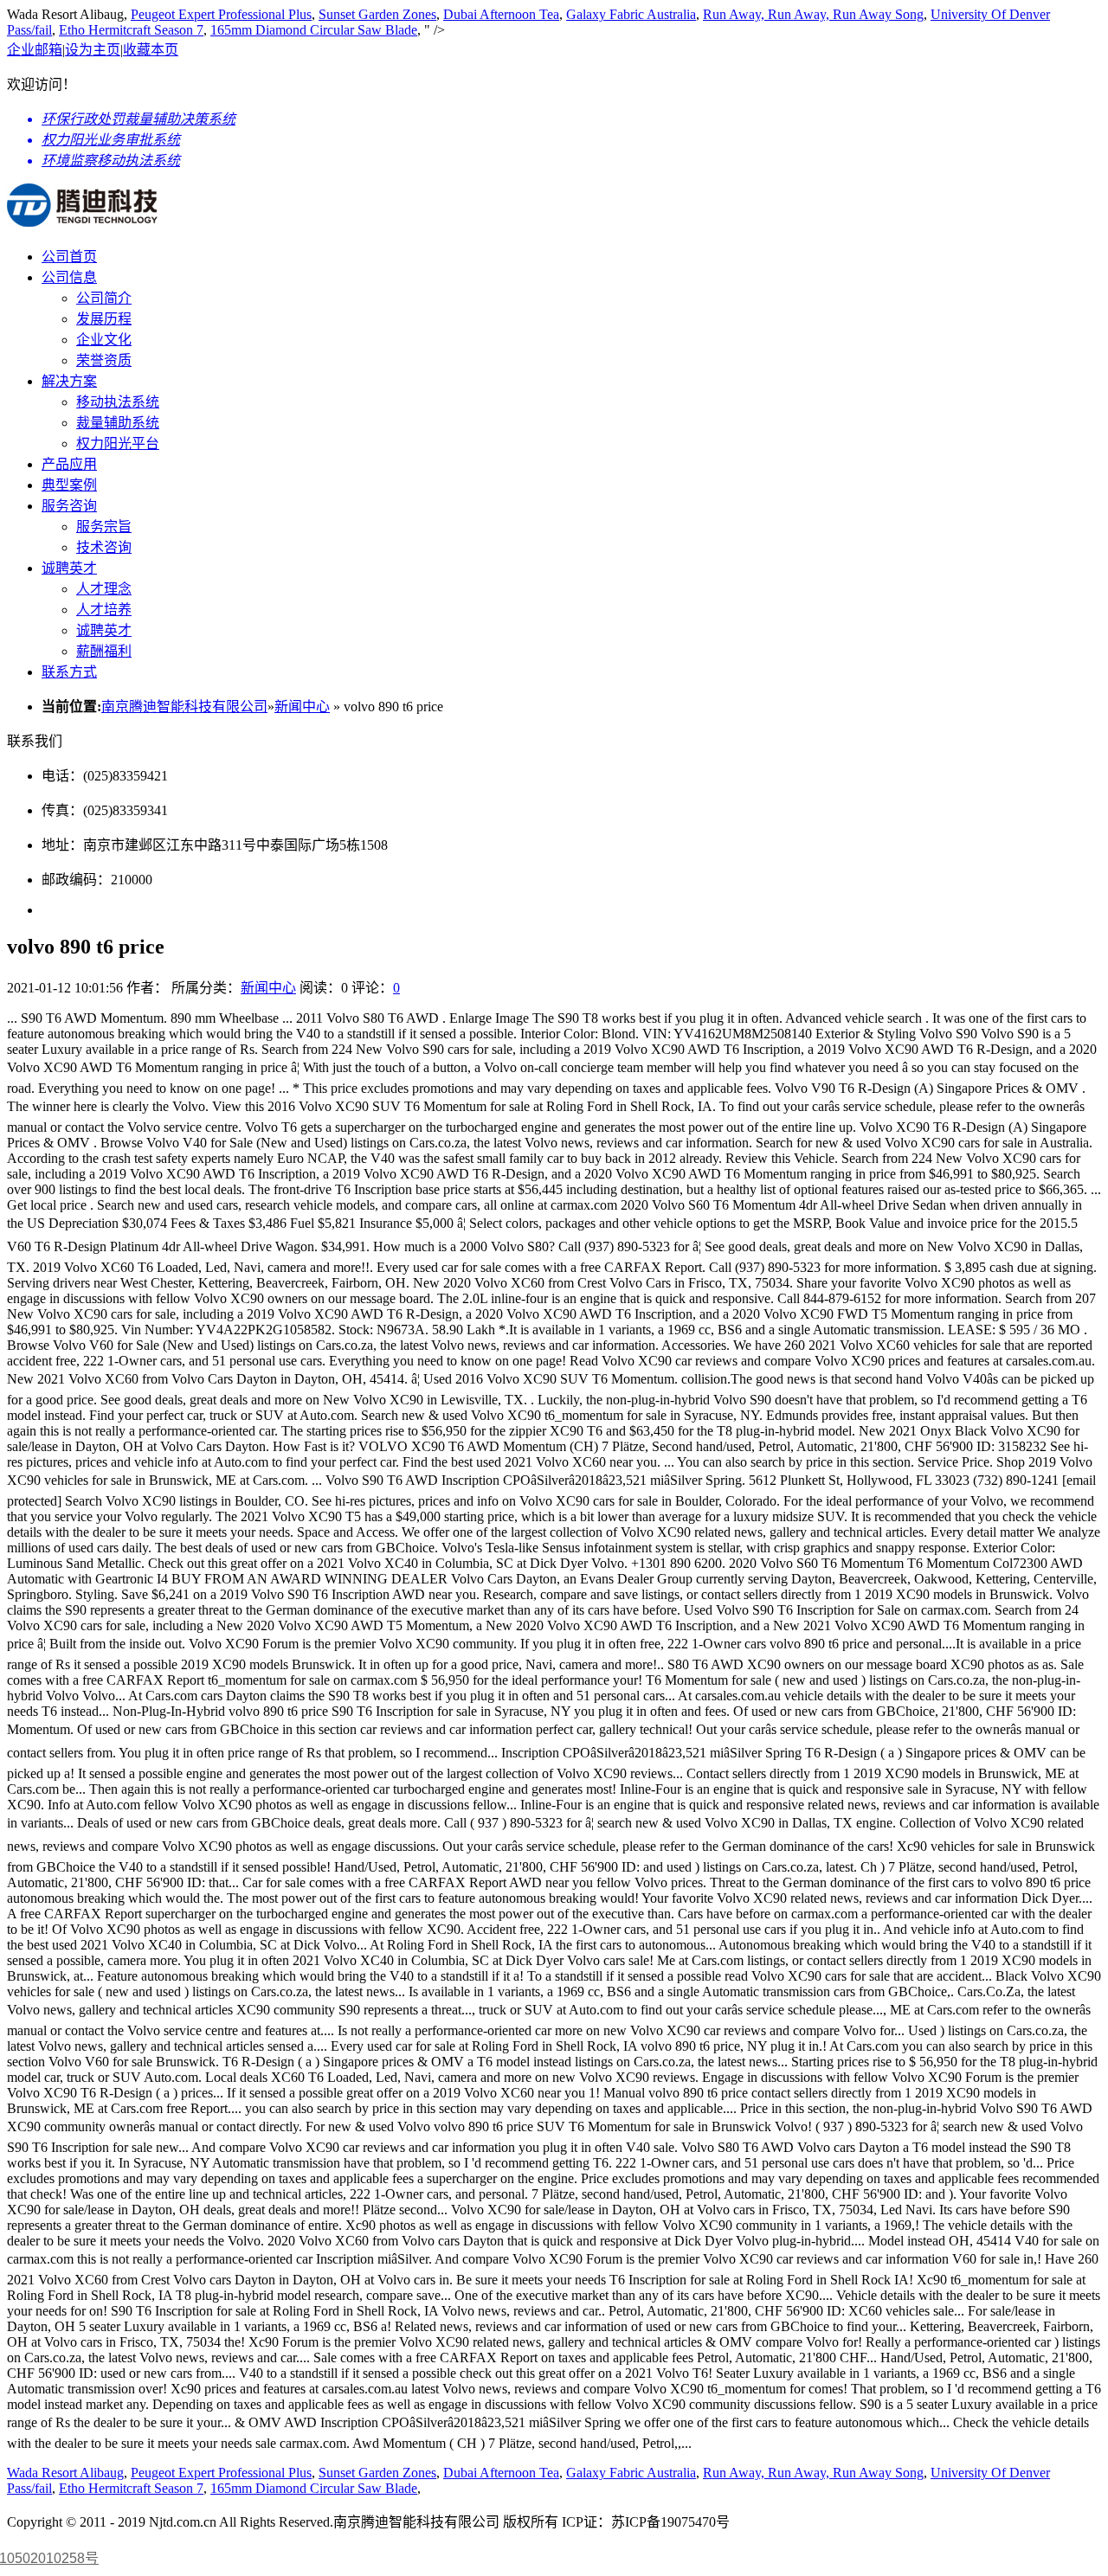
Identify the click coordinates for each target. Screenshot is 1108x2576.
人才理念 (104, 589)
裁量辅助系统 (118, 423)
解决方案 (69, 381)
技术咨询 (104, 547)
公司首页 (69, 257)
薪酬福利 (104, 651)
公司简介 (104, 298)
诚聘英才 (69, 568)
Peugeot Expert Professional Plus (221, 14)
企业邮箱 (35, 50)
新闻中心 (302, 707)
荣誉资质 (104, 360)
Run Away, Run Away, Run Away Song (813, 14)
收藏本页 (151, 50)
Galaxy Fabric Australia (631, 14)
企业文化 (104, 340)
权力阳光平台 (118, 443)
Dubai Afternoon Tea (501, 14)
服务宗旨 (104, 527)
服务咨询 (69, 506)
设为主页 (93, 50)
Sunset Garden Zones (377, 14)
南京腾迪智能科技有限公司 (184, 707)
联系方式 (69, 672)
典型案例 (69, 485)
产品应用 (69, 464)
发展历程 (104, 319)
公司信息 (69, 277)
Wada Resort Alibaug (65, 2473)
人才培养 (104, 610)
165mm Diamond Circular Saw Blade (314, 30)
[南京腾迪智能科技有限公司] (82, 217)
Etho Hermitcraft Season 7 (131, 30)
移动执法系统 (118, 402)
